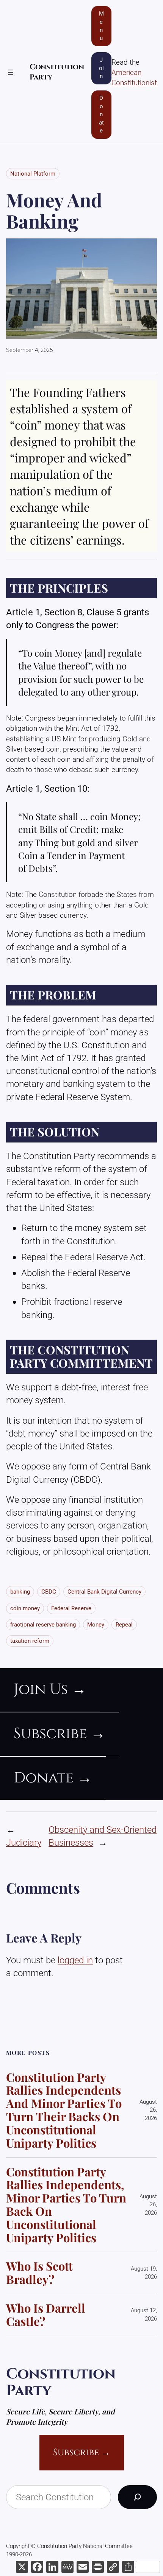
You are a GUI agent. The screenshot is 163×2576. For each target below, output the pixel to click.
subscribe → (60, 1734)
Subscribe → (82, 2452)
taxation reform (30, 1641)
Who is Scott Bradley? (39, 2273)
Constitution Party (61, 2382)
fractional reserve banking (43, 1625)
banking (20, 1592)
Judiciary (24, 1842)
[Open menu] (11, 72)
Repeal (124, 1625)
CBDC (49, 1592)
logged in (75, 1960)
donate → (53, 1778)
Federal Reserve (71, 1608)
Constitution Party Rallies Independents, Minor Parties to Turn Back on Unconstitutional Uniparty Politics (66, 2205)
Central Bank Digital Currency (104, 1592)
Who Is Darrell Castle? (46, 2315)
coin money (25, 1608)
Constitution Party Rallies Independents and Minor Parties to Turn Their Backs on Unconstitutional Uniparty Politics (64, 2110)
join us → (50, 1690)
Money (96, 1625)
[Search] (137, 2497)
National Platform (33, 174)
